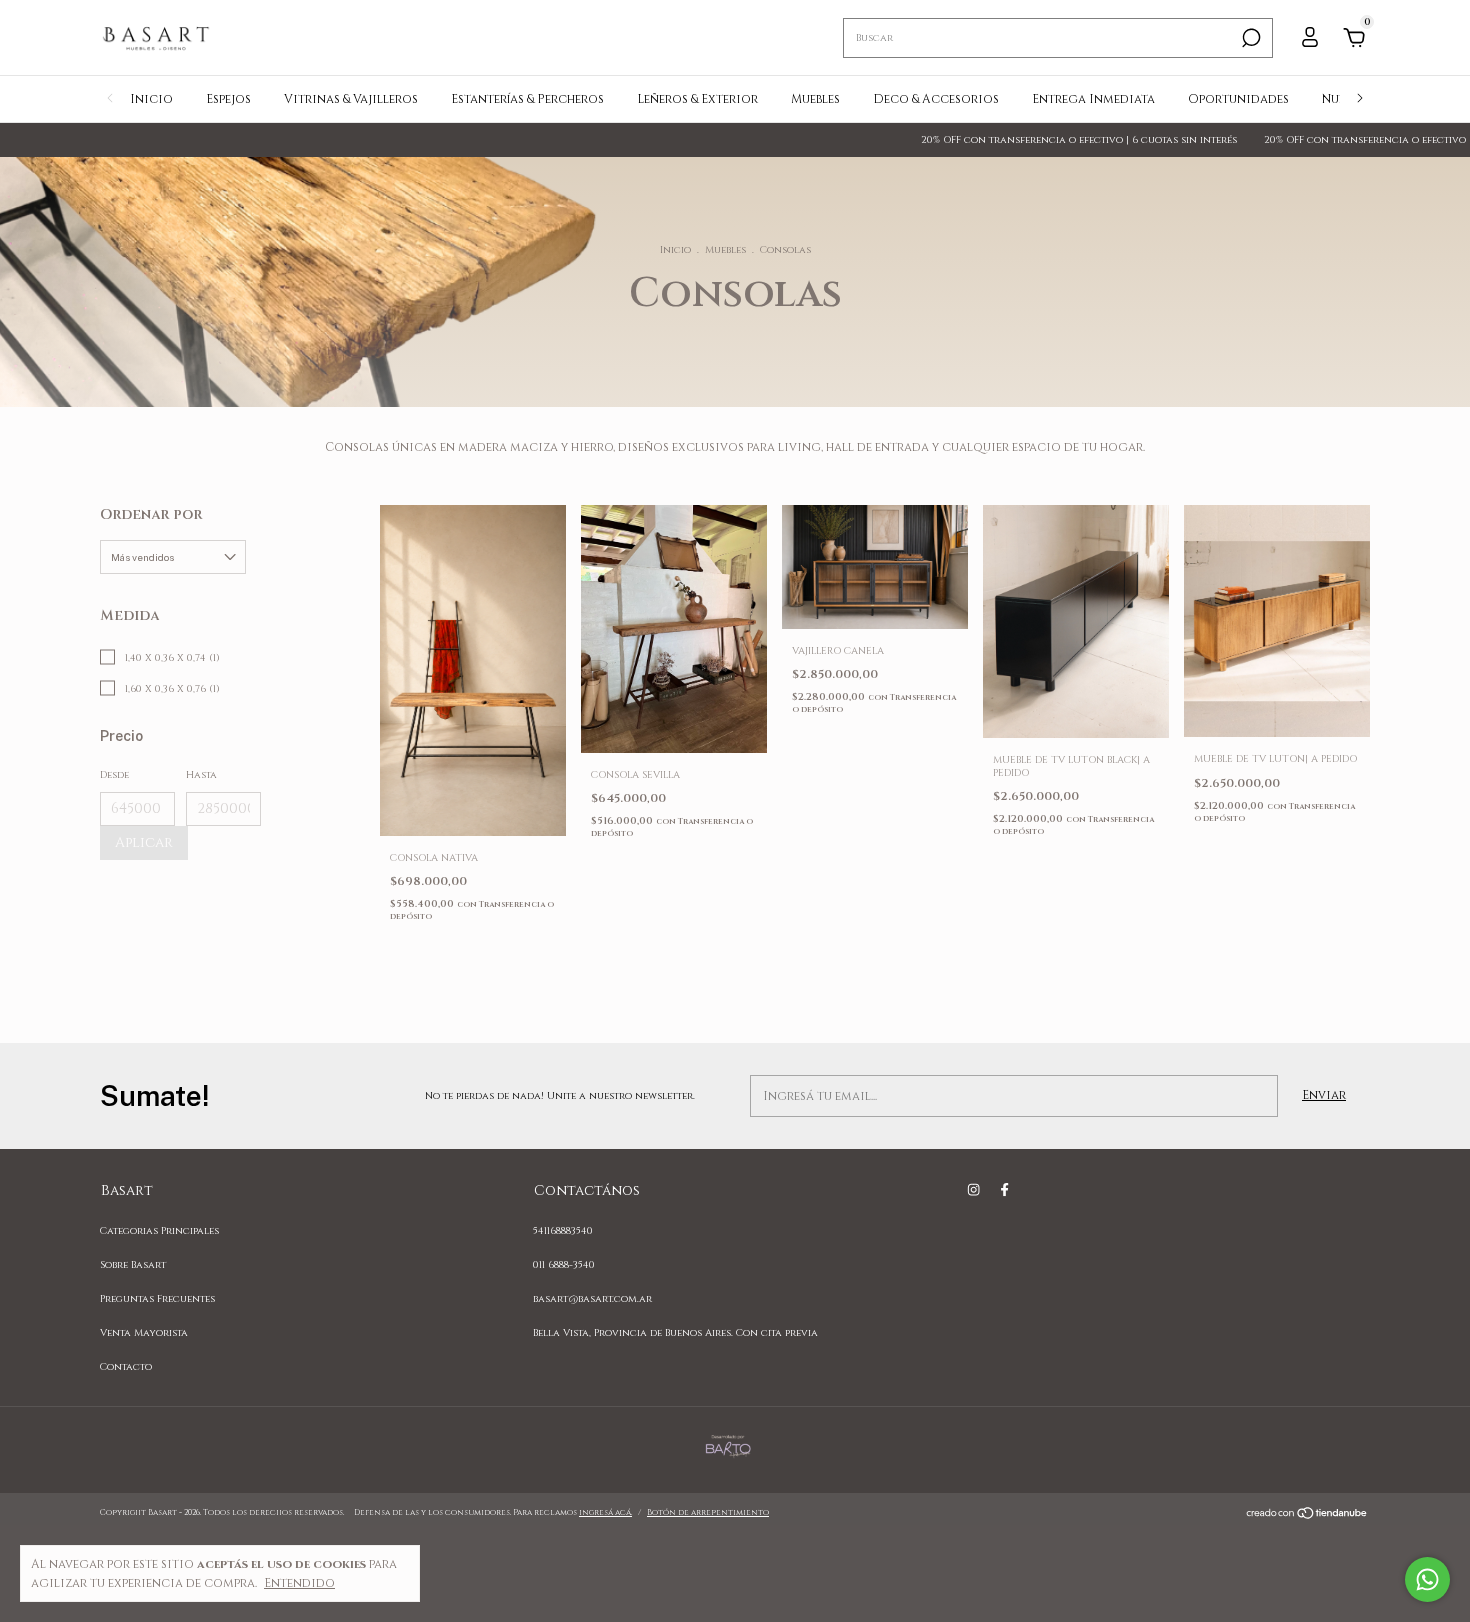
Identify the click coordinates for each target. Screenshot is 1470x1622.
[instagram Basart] (973, 1190)
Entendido (299, 1583)
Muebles (815, 99)
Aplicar (144, 842)
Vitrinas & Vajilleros (351, 99)
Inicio (151, 99)
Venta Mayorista (144, 1333)
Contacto (126, 1367)
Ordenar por (151, 514)
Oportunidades (1238, 99)
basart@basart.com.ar (592, 1299)
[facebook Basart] (1004, 1190)
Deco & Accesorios (936, 99)
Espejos (228, 99)
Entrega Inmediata (1093, 99)
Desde (114, 775)
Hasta (201, 775)
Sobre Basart (133, 1265)
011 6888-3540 (564, 1265)
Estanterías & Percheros (527, 99)
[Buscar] (1249, 38)
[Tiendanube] (1307, 1516)
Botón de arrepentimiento (708, 1512)
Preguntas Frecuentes (157, 1299)
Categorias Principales (159, 1231)
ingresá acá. (605, 1512)
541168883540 (563, 1231)
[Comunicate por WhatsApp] (1427, 1579)
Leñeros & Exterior (697, 99)
